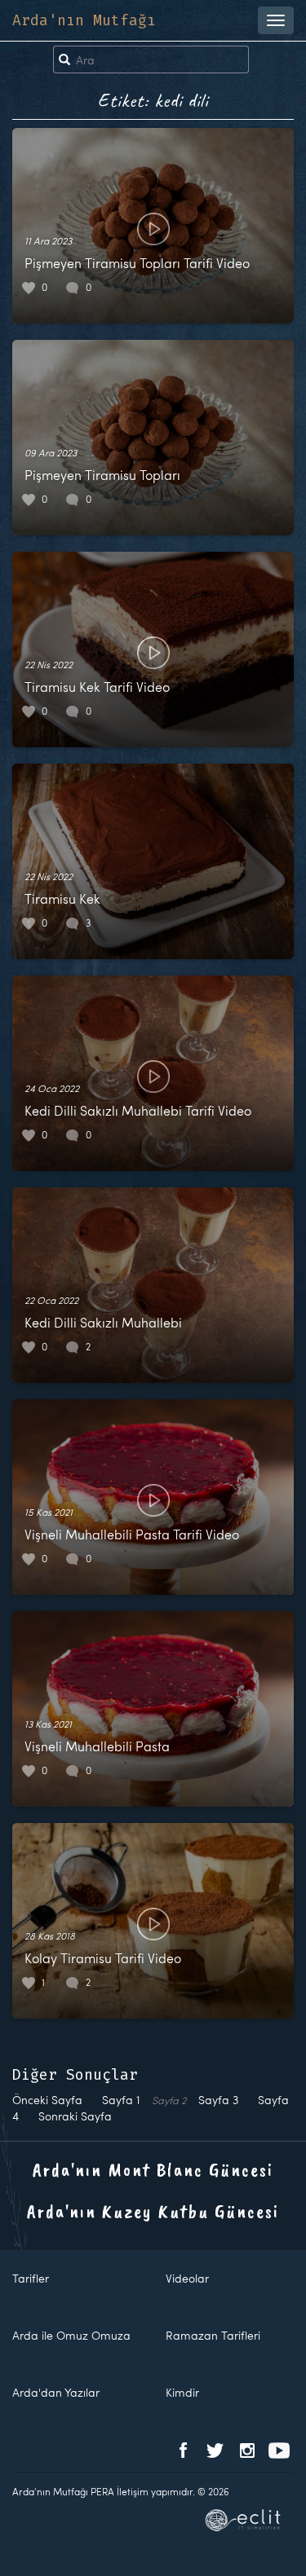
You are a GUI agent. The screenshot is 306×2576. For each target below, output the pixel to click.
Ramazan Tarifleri (213, 2335)
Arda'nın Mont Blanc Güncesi (153, 2169)
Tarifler (31, 2278)
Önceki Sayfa (47, 2100)
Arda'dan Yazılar (56, 2392)
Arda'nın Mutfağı (84, 20)
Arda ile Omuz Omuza (71, 2335)
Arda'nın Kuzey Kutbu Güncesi (153, 2211)
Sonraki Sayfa (75, 2116)
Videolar (187, 2278)
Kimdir (182, 2392)
